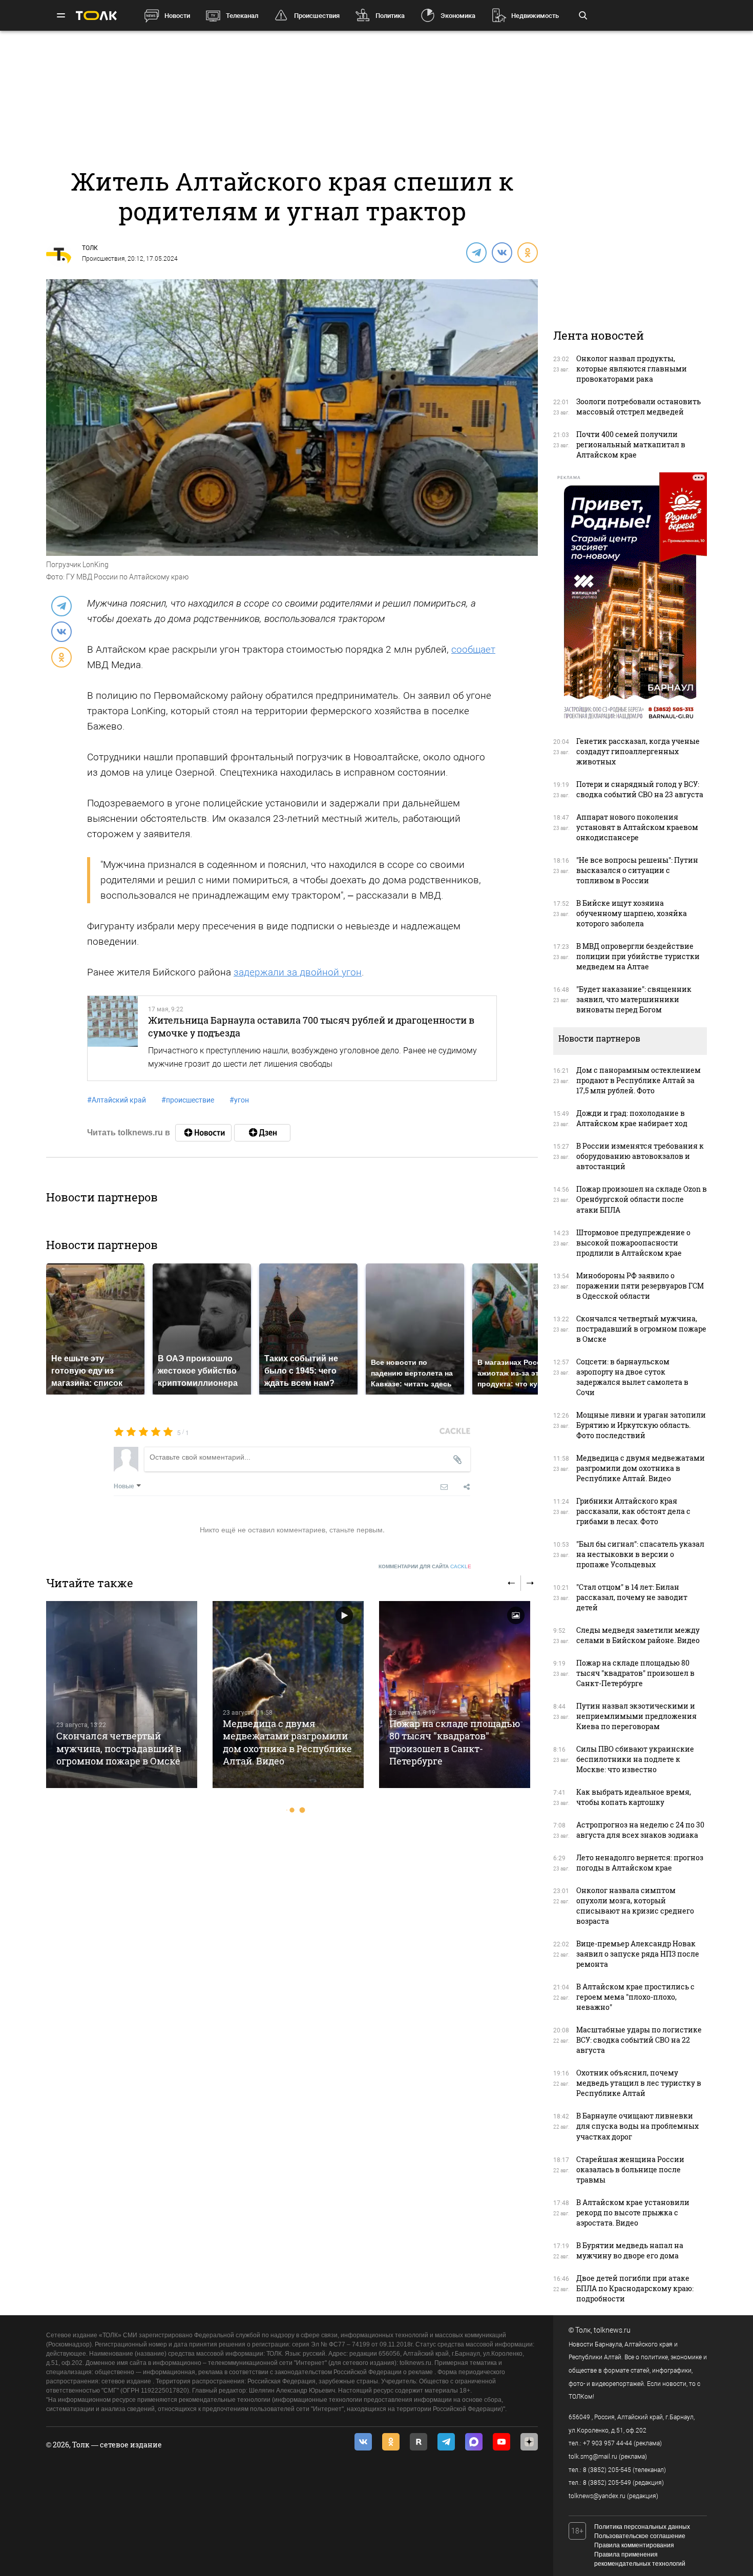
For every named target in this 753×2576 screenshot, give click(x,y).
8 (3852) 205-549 (607, 2483)
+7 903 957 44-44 (608, 2443)
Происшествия (317, 16)
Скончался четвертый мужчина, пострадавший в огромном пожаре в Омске (119, 1748)
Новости (177, 16)
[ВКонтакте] (501, 252)
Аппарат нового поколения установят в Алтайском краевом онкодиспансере (637, 827)
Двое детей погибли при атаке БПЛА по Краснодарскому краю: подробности (635, 2288)
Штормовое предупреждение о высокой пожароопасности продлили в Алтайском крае (633, 1243)
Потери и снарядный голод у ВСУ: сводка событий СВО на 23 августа (640, 789)
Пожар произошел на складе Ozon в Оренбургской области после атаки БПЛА (642, 1199)
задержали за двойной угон (298, 972)
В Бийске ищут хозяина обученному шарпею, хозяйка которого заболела (632, 913)
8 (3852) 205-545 (607, 2470)
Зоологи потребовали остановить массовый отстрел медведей (639, 407)
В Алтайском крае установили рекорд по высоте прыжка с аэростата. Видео (633, 2213)
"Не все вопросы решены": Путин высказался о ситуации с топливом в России (637, 870)
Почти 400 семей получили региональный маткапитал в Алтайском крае (631, 444)
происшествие (188, 1100)
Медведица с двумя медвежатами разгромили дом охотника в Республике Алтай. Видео (287, 1742)
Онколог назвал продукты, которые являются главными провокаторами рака (632, 369)
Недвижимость (535, 16)
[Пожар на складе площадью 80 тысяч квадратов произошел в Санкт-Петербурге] (455, 1695)
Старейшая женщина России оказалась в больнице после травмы (630, 2169)
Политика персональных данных (642, 2527)
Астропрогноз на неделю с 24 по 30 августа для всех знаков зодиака (640, 1830)
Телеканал (242, 16)
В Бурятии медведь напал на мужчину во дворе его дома (630, 2250)
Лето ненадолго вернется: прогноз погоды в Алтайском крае (640, 1863)
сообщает (473, 649)
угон (239, 1100)
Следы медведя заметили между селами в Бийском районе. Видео (638, 1635)
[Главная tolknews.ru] (96, 16)
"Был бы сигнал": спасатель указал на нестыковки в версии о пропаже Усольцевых (640, 1554)
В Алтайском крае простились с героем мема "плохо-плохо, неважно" (635, 1997)
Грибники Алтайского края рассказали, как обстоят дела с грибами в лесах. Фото (633, 1511)
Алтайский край (117, 1100)
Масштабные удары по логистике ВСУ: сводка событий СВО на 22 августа (639, 2040)
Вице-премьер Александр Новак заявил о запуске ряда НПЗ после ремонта (638, 1954)
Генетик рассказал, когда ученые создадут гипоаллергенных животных (638, 751)
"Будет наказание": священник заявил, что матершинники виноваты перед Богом (634, 999)
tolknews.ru (612, 2330)
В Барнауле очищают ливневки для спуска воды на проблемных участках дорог (637, 2126)
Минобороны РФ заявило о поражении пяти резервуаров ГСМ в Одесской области (640, 1286)
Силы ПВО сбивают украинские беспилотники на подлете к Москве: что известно (635, 1759)
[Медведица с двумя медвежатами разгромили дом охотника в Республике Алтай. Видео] (288, 1695)
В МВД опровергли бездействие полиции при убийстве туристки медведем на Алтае (638, 956)
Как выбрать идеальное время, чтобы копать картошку (634, 1797)
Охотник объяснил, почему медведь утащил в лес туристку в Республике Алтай (639, 2083)
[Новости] (203, 1133)
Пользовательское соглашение (640, 2536)
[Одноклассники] (527, 252)
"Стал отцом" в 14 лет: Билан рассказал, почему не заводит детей (632, 1597)
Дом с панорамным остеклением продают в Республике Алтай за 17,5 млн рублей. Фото (639, 1080)
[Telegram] (476, 252)
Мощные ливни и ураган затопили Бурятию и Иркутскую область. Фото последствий (641, 1425)
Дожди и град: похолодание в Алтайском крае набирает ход (632, 1118)
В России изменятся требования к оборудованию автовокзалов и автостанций (640, 1156)
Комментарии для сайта (425, 1566)
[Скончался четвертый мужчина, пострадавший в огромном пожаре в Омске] (122, 1695)
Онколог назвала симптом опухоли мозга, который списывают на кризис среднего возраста (635, 1906)
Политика (390, 16)
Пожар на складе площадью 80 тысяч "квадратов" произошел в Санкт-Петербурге (455, 1742)
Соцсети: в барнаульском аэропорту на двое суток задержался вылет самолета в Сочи (632, 1377)
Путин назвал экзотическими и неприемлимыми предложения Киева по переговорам (636, 1716)
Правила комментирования (634, 2545)
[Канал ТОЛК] (262, 1133)
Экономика (458, 16)
